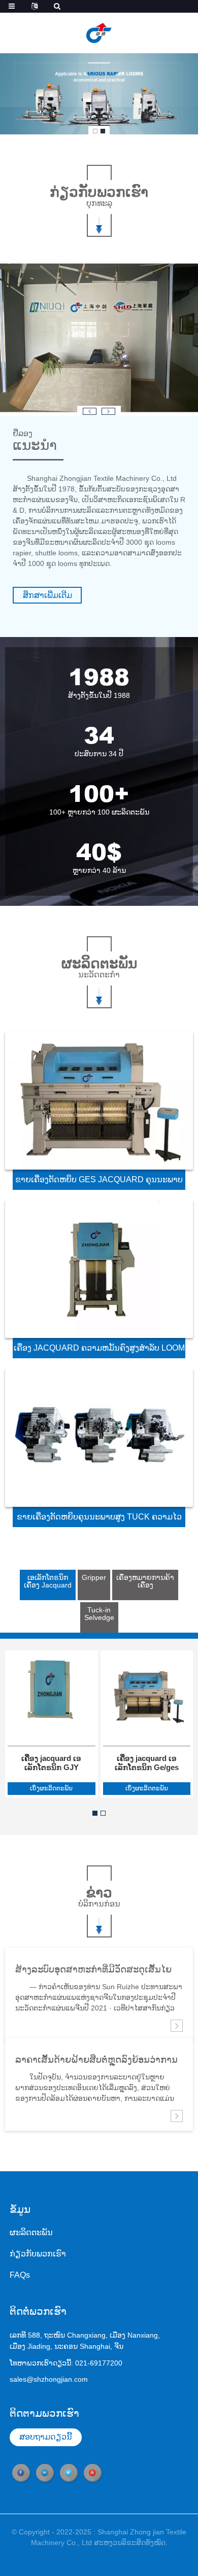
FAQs (20, 2275)
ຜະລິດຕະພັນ (31, 2232)
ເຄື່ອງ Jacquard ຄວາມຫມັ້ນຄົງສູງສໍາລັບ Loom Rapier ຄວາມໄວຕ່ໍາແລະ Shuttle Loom (99, 1351)
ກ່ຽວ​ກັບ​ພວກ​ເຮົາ (38, 2254)
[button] (95, 131)
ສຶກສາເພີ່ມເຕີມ (47, 595)
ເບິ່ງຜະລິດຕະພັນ (51, 1788)
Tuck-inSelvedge (99, 1614)
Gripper (94, 1577)
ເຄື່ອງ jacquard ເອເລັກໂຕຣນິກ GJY (51, 1763)
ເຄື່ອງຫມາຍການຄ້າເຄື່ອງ (145, 1581)
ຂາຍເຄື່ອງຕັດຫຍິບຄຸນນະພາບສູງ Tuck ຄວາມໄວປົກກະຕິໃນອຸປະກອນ (99, 1520)
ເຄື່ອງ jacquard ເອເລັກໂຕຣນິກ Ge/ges (147, 1763)
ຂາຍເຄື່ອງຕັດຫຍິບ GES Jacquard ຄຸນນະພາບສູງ (99, 1183)
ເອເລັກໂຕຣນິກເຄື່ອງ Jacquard (48, 1581)
